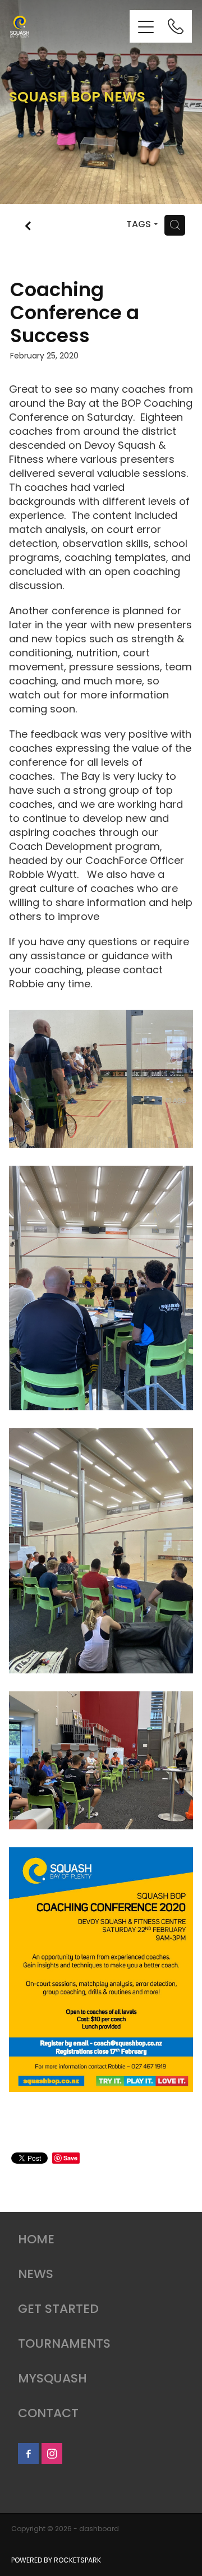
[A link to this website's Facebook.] (28, 2453)
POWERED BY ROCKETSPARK (56, 2561)
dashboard (99, 2529)
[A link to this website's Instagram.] (52, 2453)
